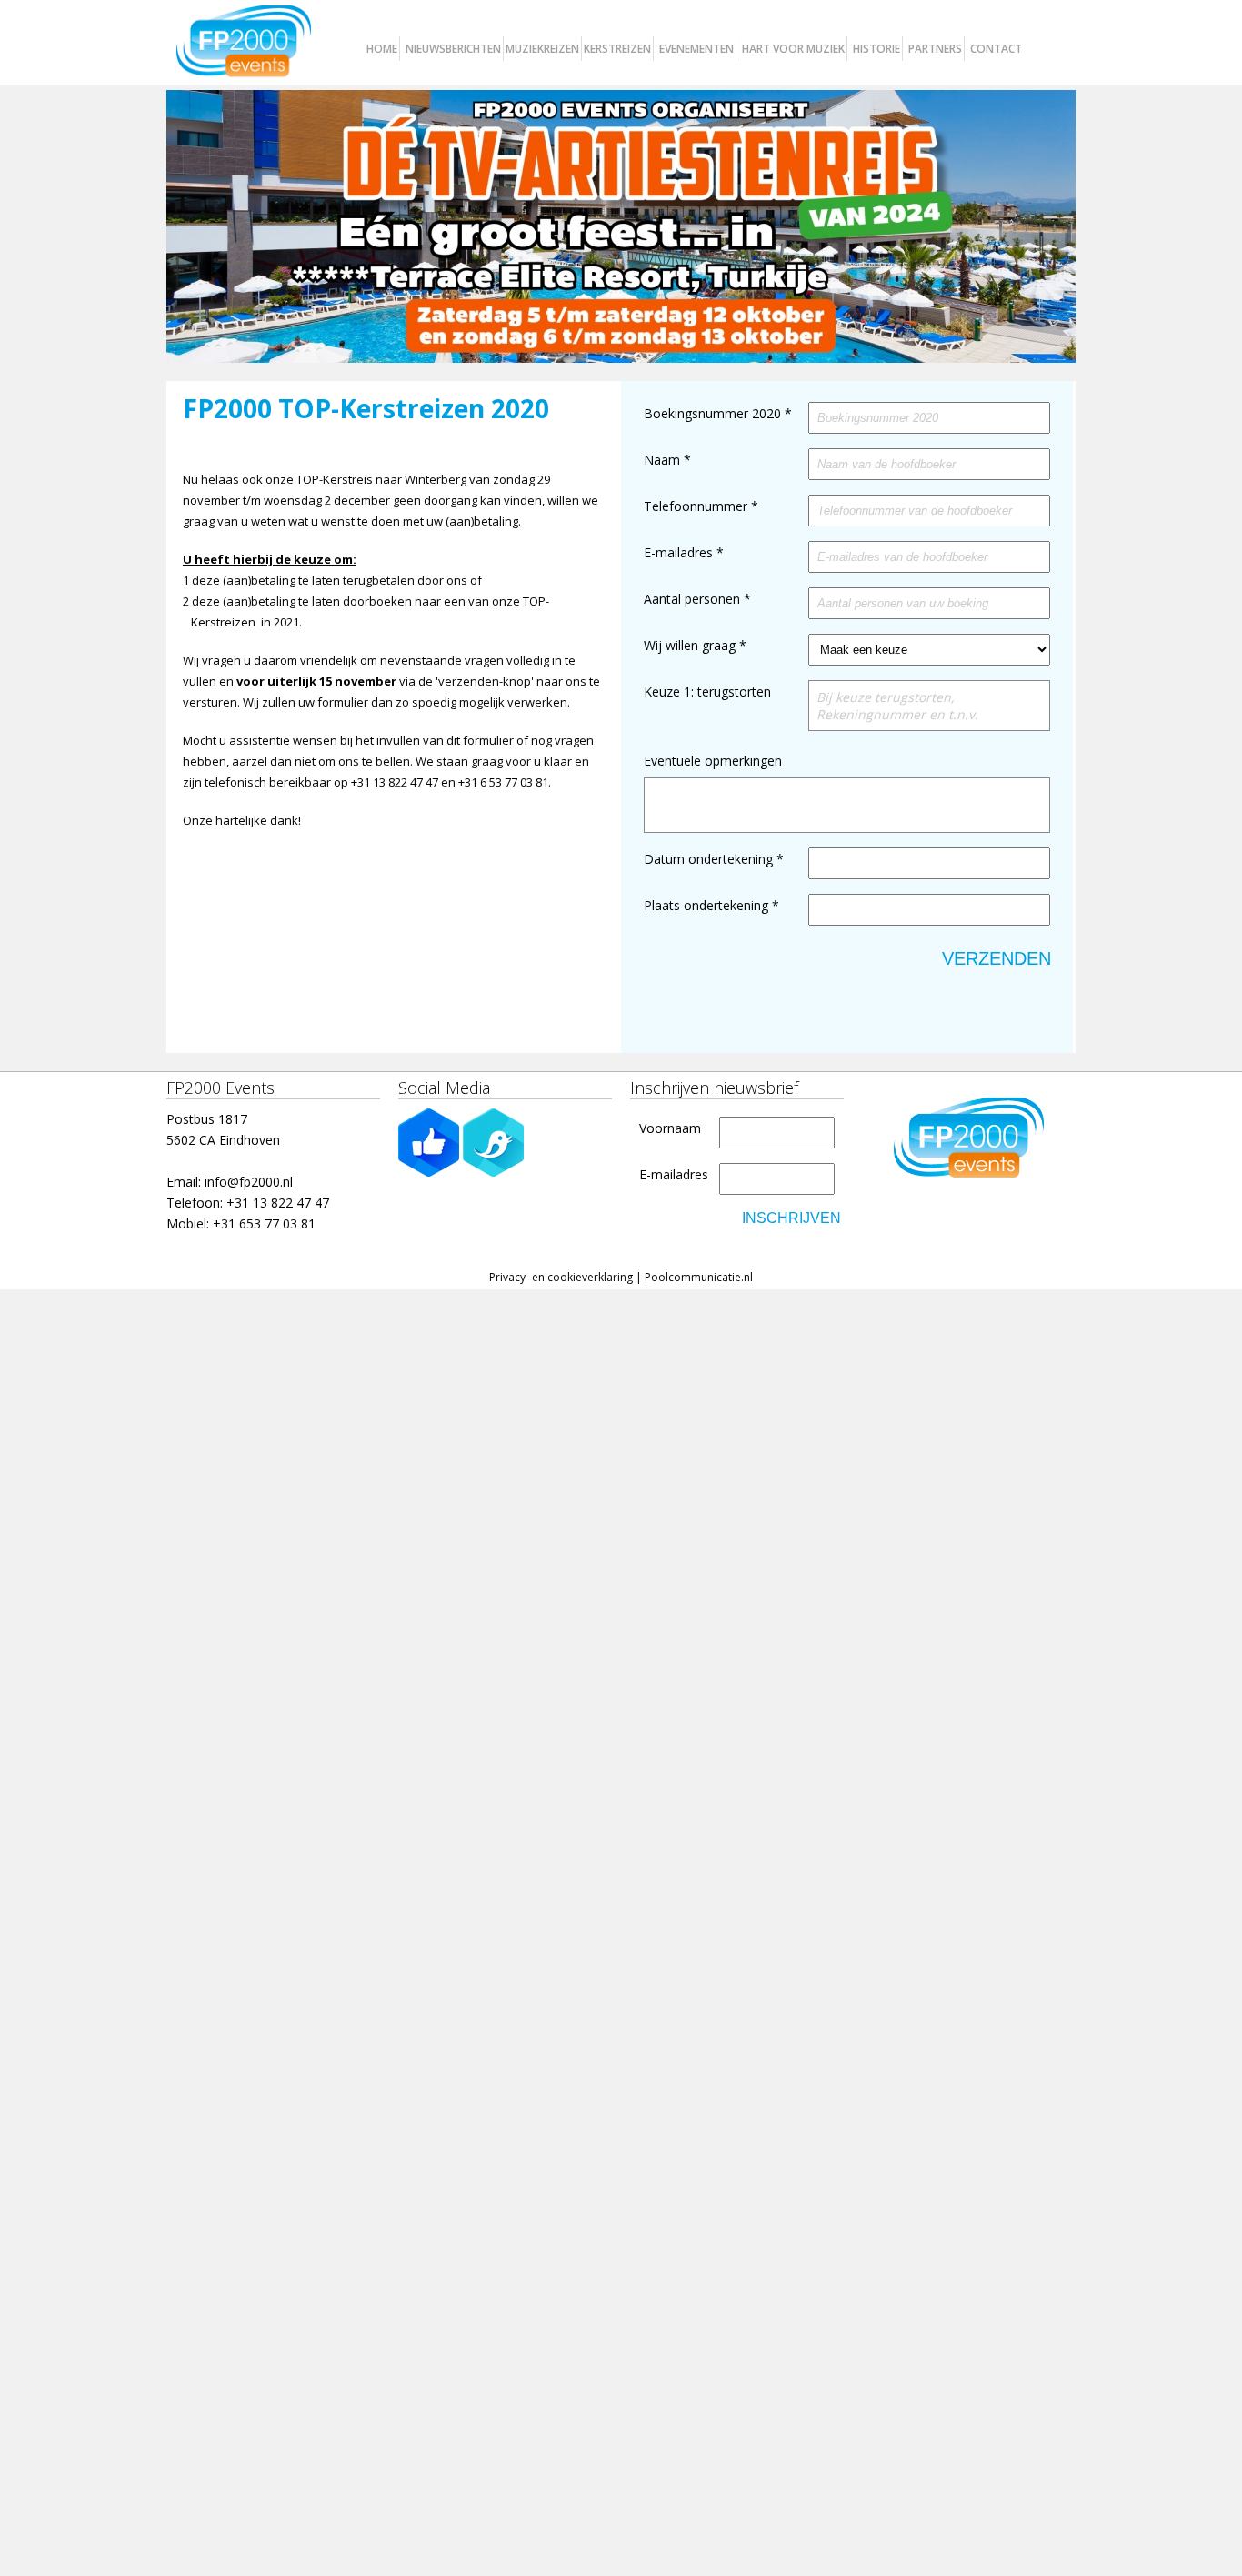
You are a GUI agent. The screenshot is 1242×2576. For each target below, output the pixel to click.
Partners (935, 49)
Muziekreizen (542, 49)
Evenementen (696, 49)
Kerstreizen (617, 49)
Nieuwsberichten (453, 49)
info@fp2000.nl (249, 1182)
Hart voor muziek (793, 49)
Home (382, 49)
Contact (996, 49)
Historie (876, 49)
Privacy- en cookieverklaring (561, 1277)
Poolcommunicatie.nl (699, 1277)
